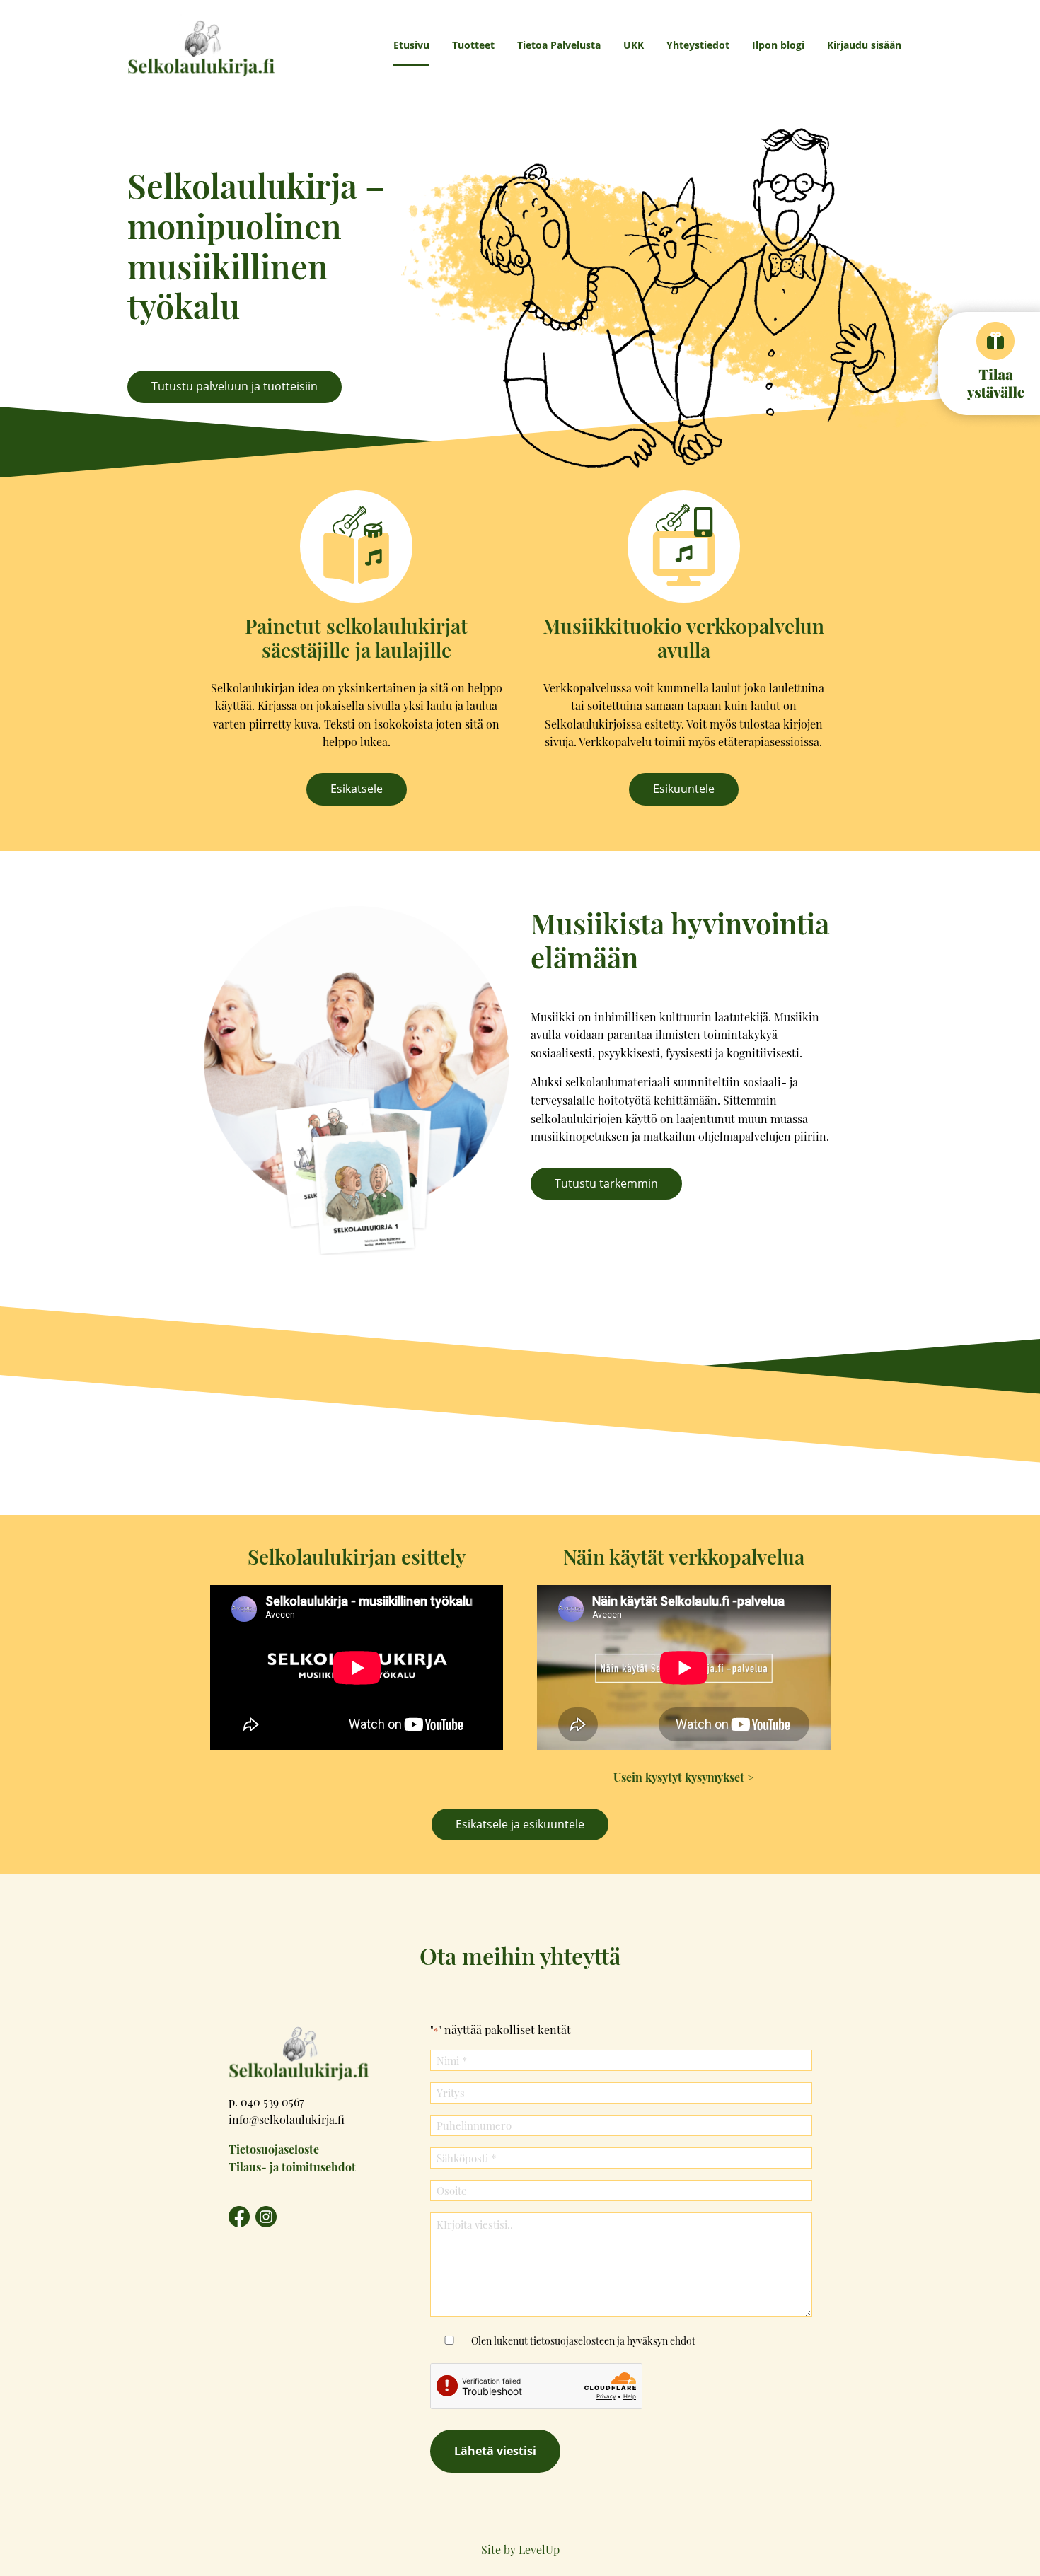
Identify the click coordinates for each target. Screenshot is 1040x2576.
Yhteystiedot (698, 45)
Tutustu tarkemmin (606, 1183)
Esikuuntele (684, 789)
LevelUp (539, 2549)
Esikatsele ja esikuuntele (520, 1824)
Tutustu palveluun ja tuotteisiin (235, 386)
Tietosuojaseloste (274, 2149)
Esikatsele (357, 789)
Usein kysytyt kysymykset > (684, 1777)
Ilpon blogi (778, 45)
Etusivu (411, 45)
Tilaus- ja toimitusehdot (292, 2167)
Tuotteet (473, 45)
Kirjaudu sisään (864, 45)
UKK (634, 45)
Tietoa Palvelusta (559, 45)
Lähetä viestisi (495, 2451)
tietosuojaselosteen (572, 2340)
